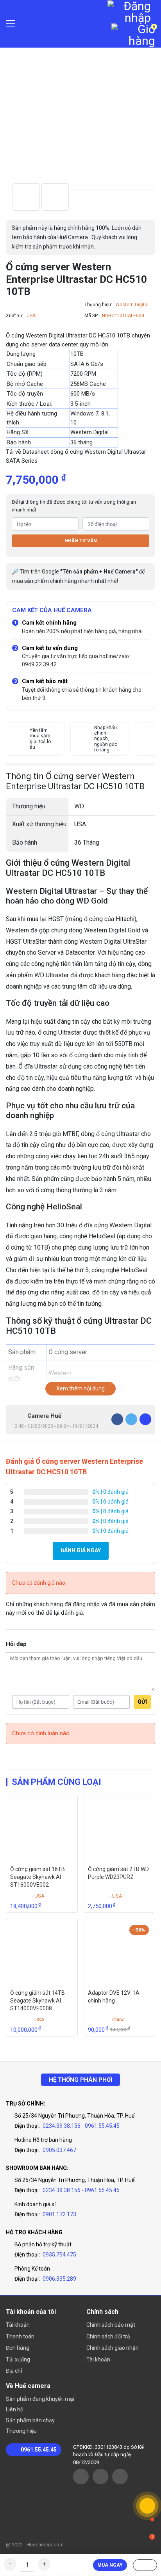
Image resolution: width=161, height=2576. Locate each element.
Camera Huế (44, 1416)
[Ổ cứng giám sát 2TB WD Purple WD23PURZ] (119, 1829)
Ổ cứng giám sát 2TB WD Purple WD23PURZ (118, 1873)
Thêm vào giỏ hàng (145, 2565)
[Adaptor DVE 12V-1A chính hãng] (119, 1952)
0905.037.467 (59, 2150)
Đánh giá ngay (81, 1550)
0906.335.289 (59, 2279)
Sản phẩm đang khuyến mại (40, 2399)
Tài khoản (18, 2325)
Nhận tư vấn (81, 541)
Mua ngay (110, 2565)
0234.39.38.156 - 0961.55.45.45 (81, 2126)
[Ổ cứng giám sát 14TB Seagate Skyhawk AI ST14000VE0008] (42, 1952)
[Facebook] (117, 1419)
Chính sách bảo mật (111, 2325)
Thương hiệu (21, 2431)
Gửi (142, 1702)
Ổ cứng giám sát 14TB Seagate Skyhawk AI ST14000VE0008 (38, 2000)
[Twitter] (131, 1419)
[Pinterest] (145, 1419)
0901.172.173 (59, 2214)
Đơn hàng (18, 2348)
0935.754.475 (59, 2255)
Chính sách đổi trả (108, 2336)
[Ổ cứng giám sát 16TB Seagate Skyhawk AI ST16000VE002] (42, 1829)
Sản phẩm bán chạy (30, 2420)
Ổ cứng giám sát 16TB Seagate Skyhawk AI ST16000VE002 (38, 1877)
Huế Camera (57, 24)
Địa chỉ (14, 2371)
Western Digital (132, 305)
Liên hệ (14, 2409)
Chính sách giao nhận (113, 2348)
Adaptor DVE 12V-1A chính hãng (114, 1997)
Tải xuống (18, 2359)
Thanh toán (20, 2336)
